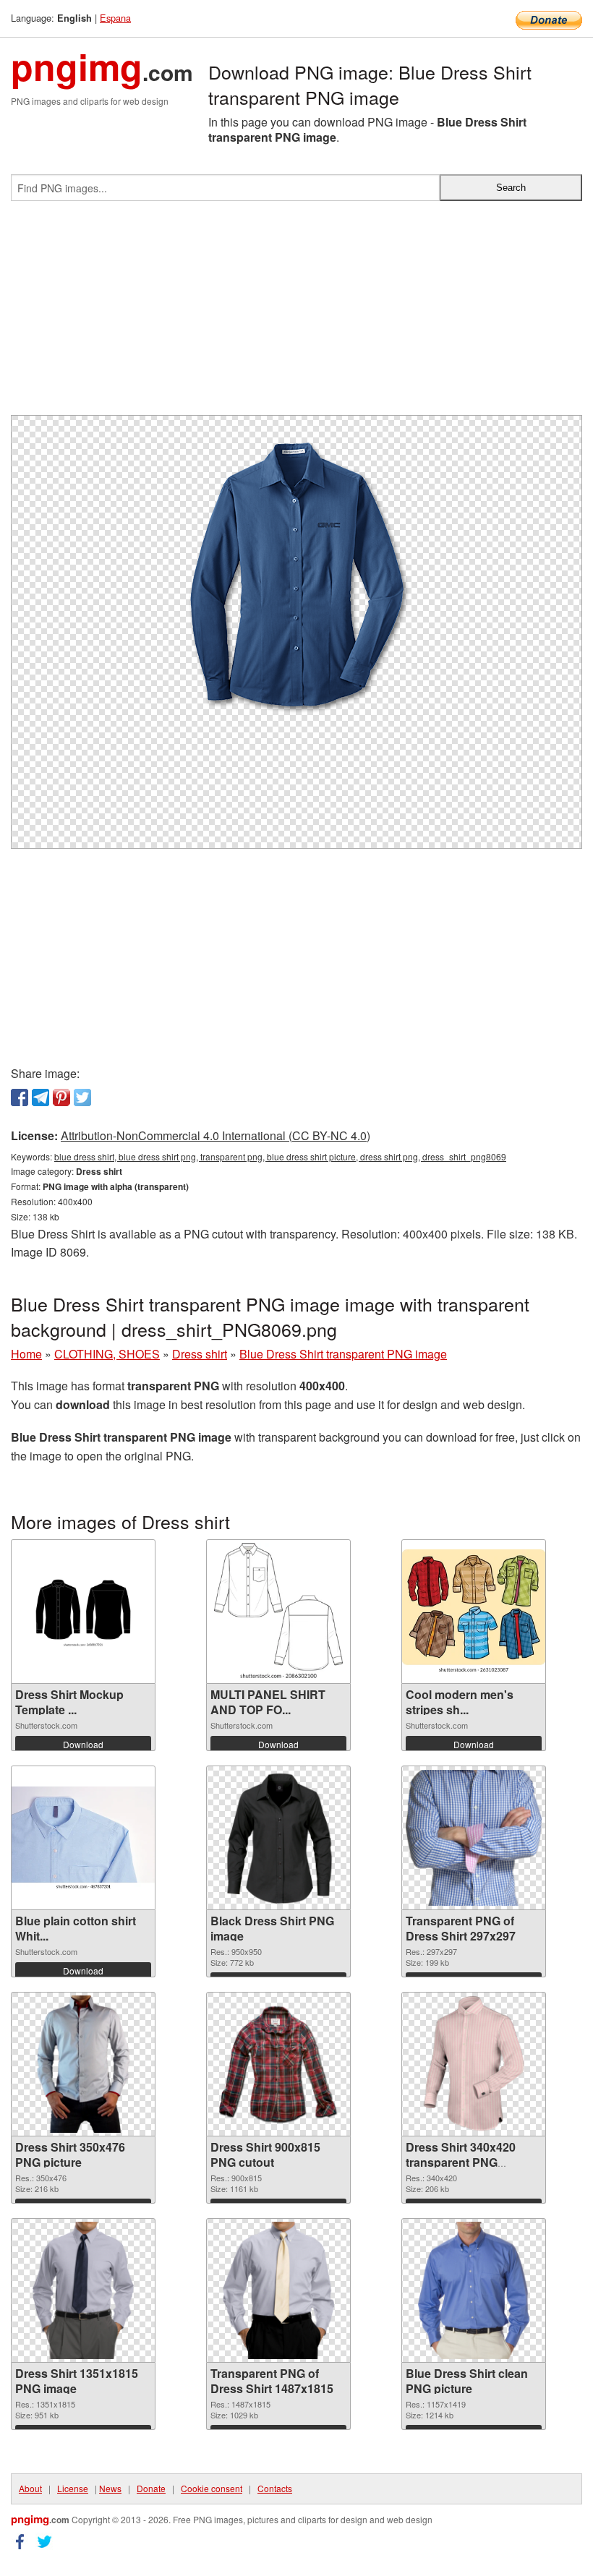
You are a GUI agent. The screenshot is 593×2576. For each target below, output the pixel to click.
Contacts (275, 2488)
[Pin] (61, 1097)
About (30, 2488)
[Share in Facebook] (20, 1097)
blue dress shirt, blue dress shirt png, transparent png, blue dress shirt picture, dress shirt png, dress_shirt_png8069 (280, 1156)
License (73, 2488)
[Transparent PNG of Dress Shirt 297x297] (474, 1838)
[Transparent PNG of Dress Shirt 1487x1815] (279, 2290)
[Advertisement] (296, 314)
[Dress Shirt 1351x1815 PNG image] (84, 2290)
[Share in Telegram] (40, 1097)
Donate (151, 2488)
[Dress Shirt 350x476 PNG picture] (83, 2064)
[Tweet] (82, 1097)
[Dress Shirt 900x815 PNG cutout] (278, 2064)
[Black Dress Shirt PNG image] (278, 1838)
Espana (115, 18)
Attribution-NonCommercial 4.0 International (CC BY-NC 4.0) (216, 1135)
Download (83, 1744)
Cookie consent (212, 2488)
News (110, 2488)
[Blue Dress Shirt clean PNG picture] (474, 2290)
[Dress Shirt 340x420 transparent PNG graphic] (474, 2064)
